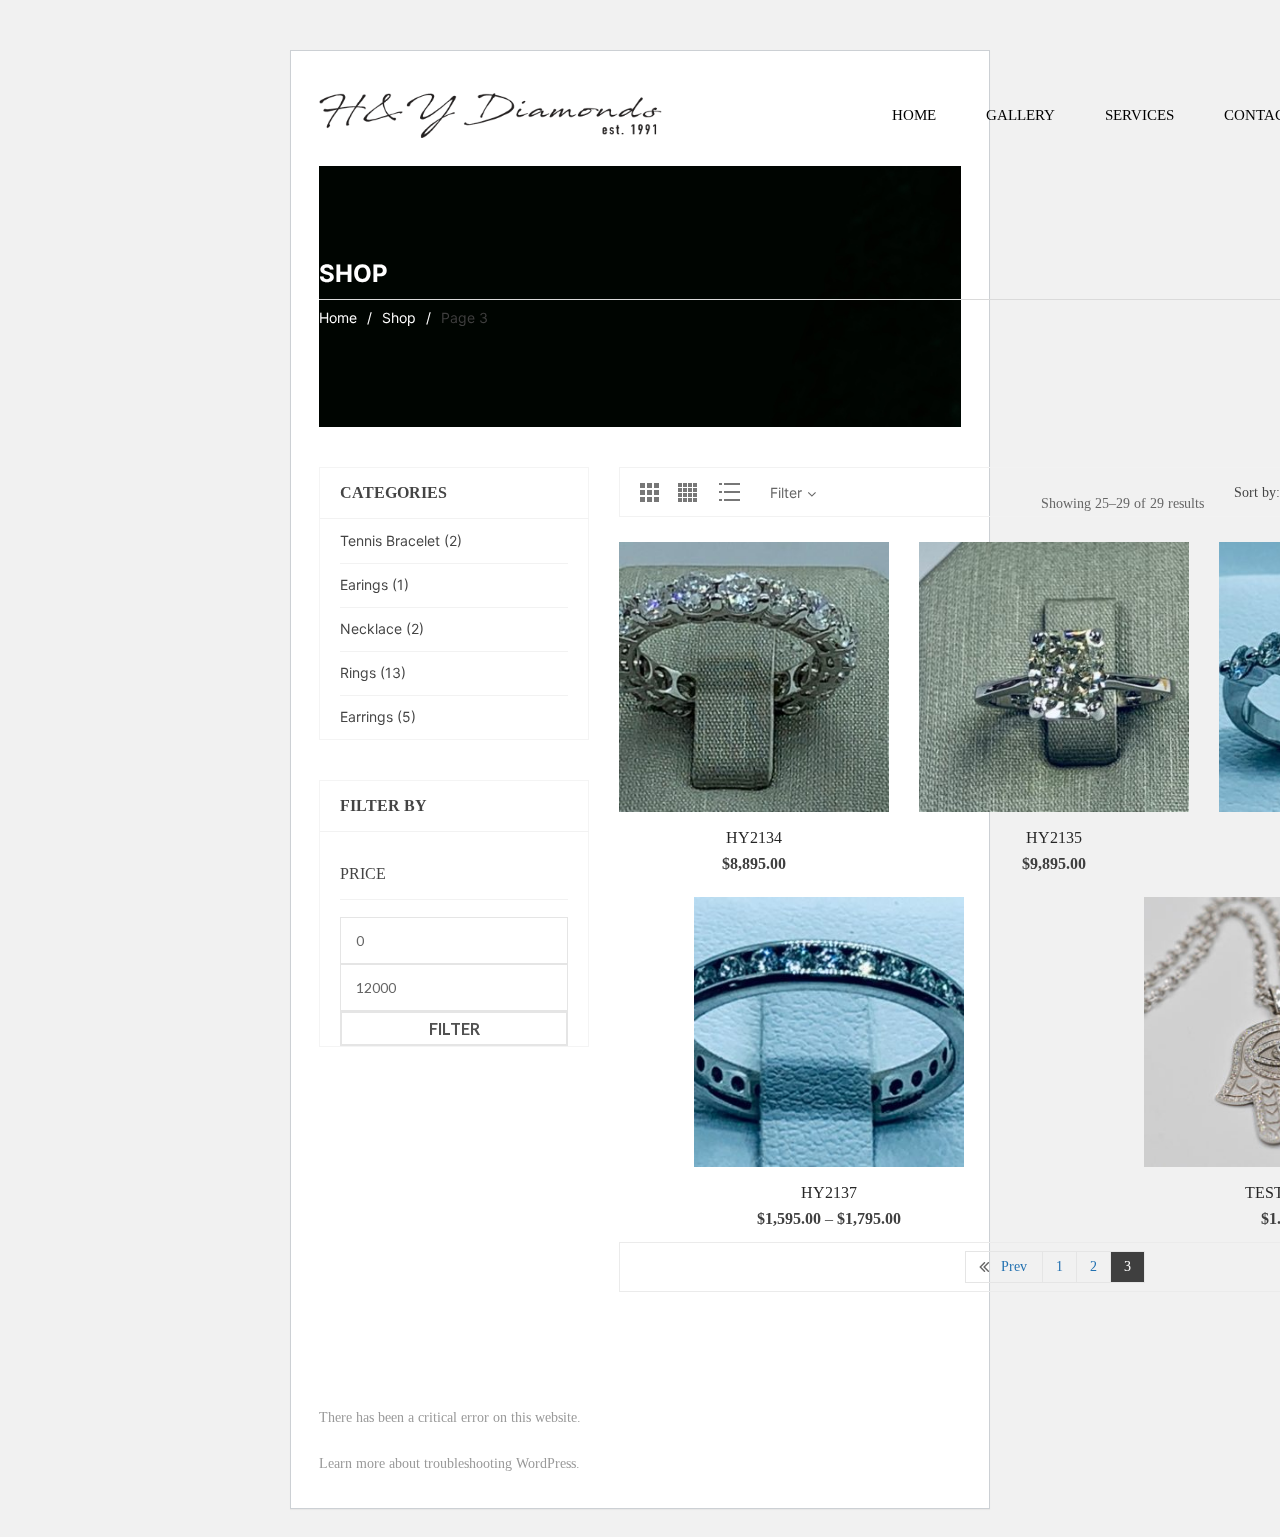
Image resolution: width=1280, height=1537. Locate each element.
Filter (454, 1028)
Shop (399, 317)
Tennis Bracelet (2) (401, 540)
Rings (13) (373, 672)
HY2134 (754, 837)
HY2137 (829, 1192)
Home (338, 317)
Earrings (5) (378, 716)
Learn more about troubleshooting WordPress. (449, 1463)
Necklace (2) (382, 628)
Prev (1014, 1266)
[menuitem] (914, 115)
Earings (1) (374, 584)
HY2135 (1054, 837)
